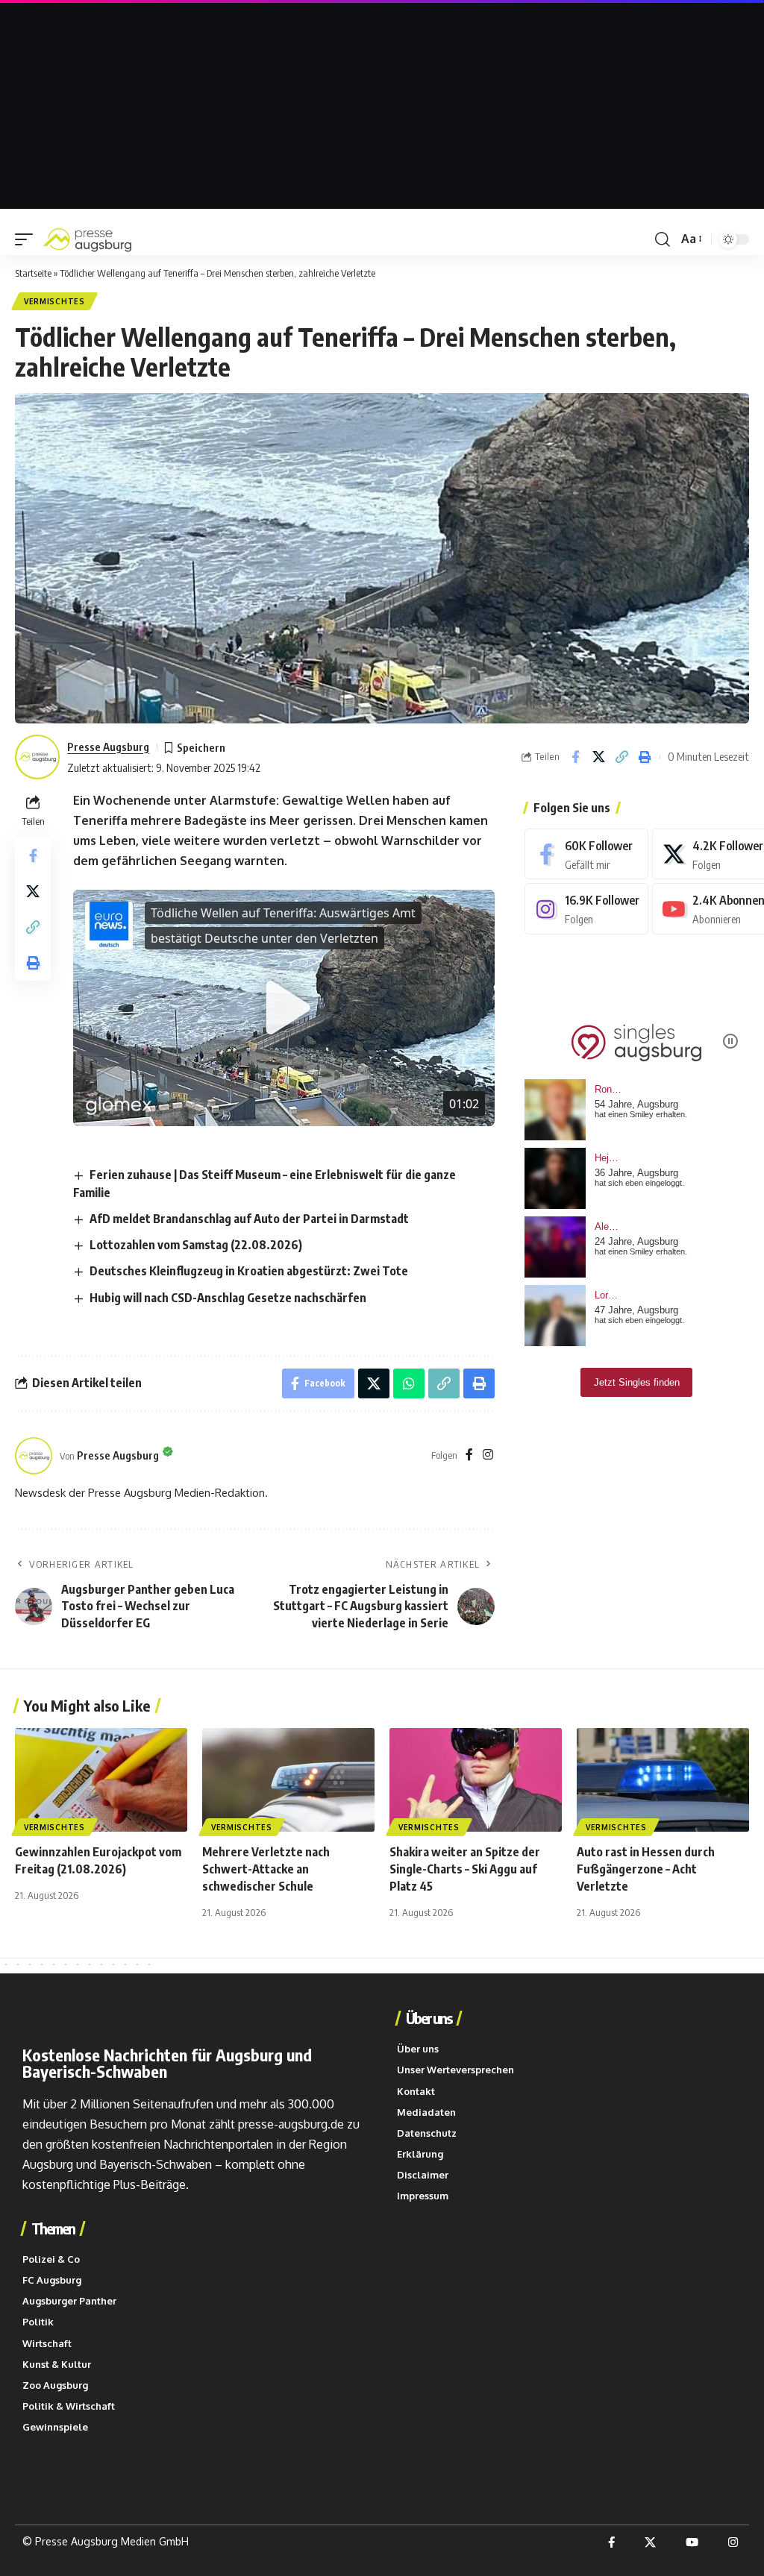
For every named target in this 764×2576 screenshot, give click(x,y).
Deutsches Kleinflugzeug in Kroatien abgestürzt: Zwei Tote (249, 1271)
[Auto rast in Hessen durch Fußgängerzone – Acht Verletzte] (663, 1780)
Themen (53, 2228)
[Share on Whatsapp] (409, 1383)
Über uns (429, 2018)
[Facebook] (469, 1455)
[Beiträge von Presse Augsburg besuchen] (34, 1456)
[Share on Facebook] (575, 757)
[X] (650, 2542)
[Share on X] (598, 757)
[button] (28, 239)
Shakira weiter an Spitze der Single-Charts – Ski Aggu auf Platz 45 (465, 1869)
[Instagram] (488, 1455)
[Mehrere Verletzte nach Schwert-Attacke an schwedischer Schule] (288, 1780)
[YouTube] (692, 2542)
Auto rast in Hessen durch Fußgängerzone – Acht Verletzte (646, 1869)
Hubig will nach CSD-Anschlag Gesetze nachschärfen (228, 1298)
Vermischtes (54, 301)
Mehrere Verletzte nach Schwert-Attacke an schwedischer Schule (266, 1869)
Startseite (33, 273)
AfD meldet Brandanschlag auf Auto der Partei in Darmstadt (249, 1219)
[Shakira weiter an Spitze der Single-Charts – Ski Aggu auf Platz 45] (476, 1780)
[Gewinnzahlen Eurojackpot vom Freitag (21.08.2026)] (101, 1780)
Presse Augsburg (108, 747)
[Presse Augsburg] (87, 239)
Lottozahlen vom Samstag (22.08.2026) (196, 1245)
